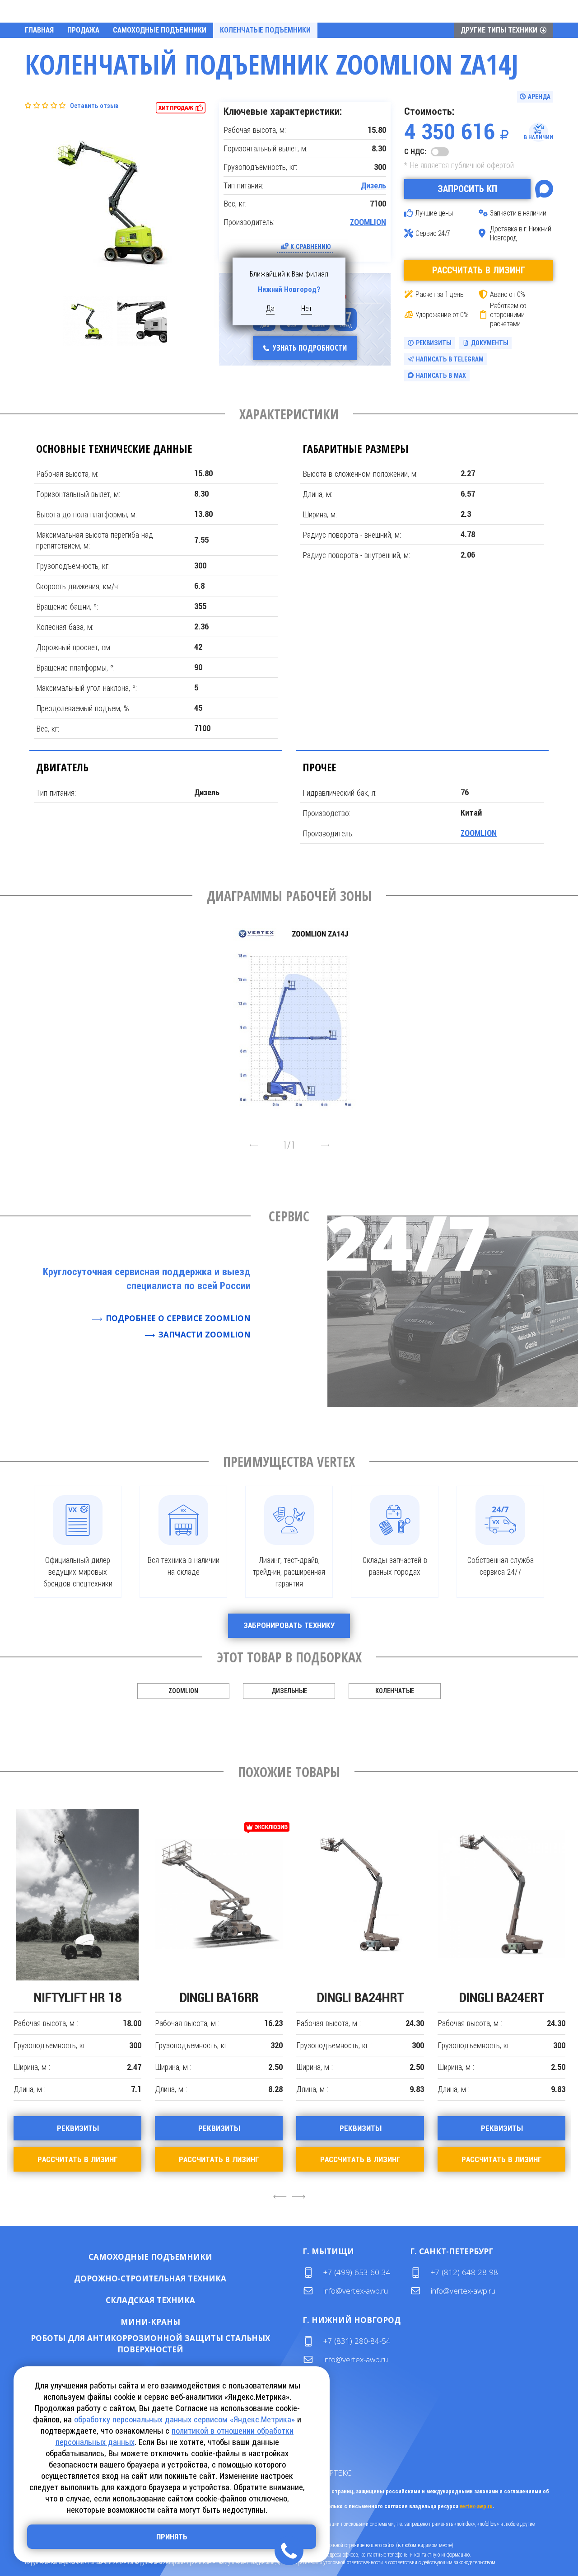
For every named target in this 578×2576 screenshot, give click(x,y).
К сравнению (311, 246)
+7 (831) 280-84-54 (357, 2341)
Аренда (179, 2257)
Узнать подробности (310, 348)
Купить (121, 2257)
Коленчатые (395, 1691)
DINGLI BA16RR (219, 1997)
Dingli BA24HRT (360, 1997)
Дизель (373, 186)
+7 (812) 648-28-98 (464, 2272)
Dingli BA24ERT (501, 1997)
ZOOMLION (368, 222)
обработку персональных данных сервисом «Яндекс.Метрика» (184, 2419)
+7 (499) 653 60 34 (357, 2272)
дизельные (289, 1691)
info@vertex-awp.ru (356, 2291)
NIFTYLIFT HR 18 (77, 1997)
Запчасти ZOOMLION (205, 1335)
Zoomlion (183, 1691)
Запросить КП (467, 189)
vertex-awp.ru (476, 2506)
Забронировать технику (289, 1625)
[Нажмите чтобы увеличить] (296, 1018)
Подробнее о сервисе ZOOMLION (178, 1318)
